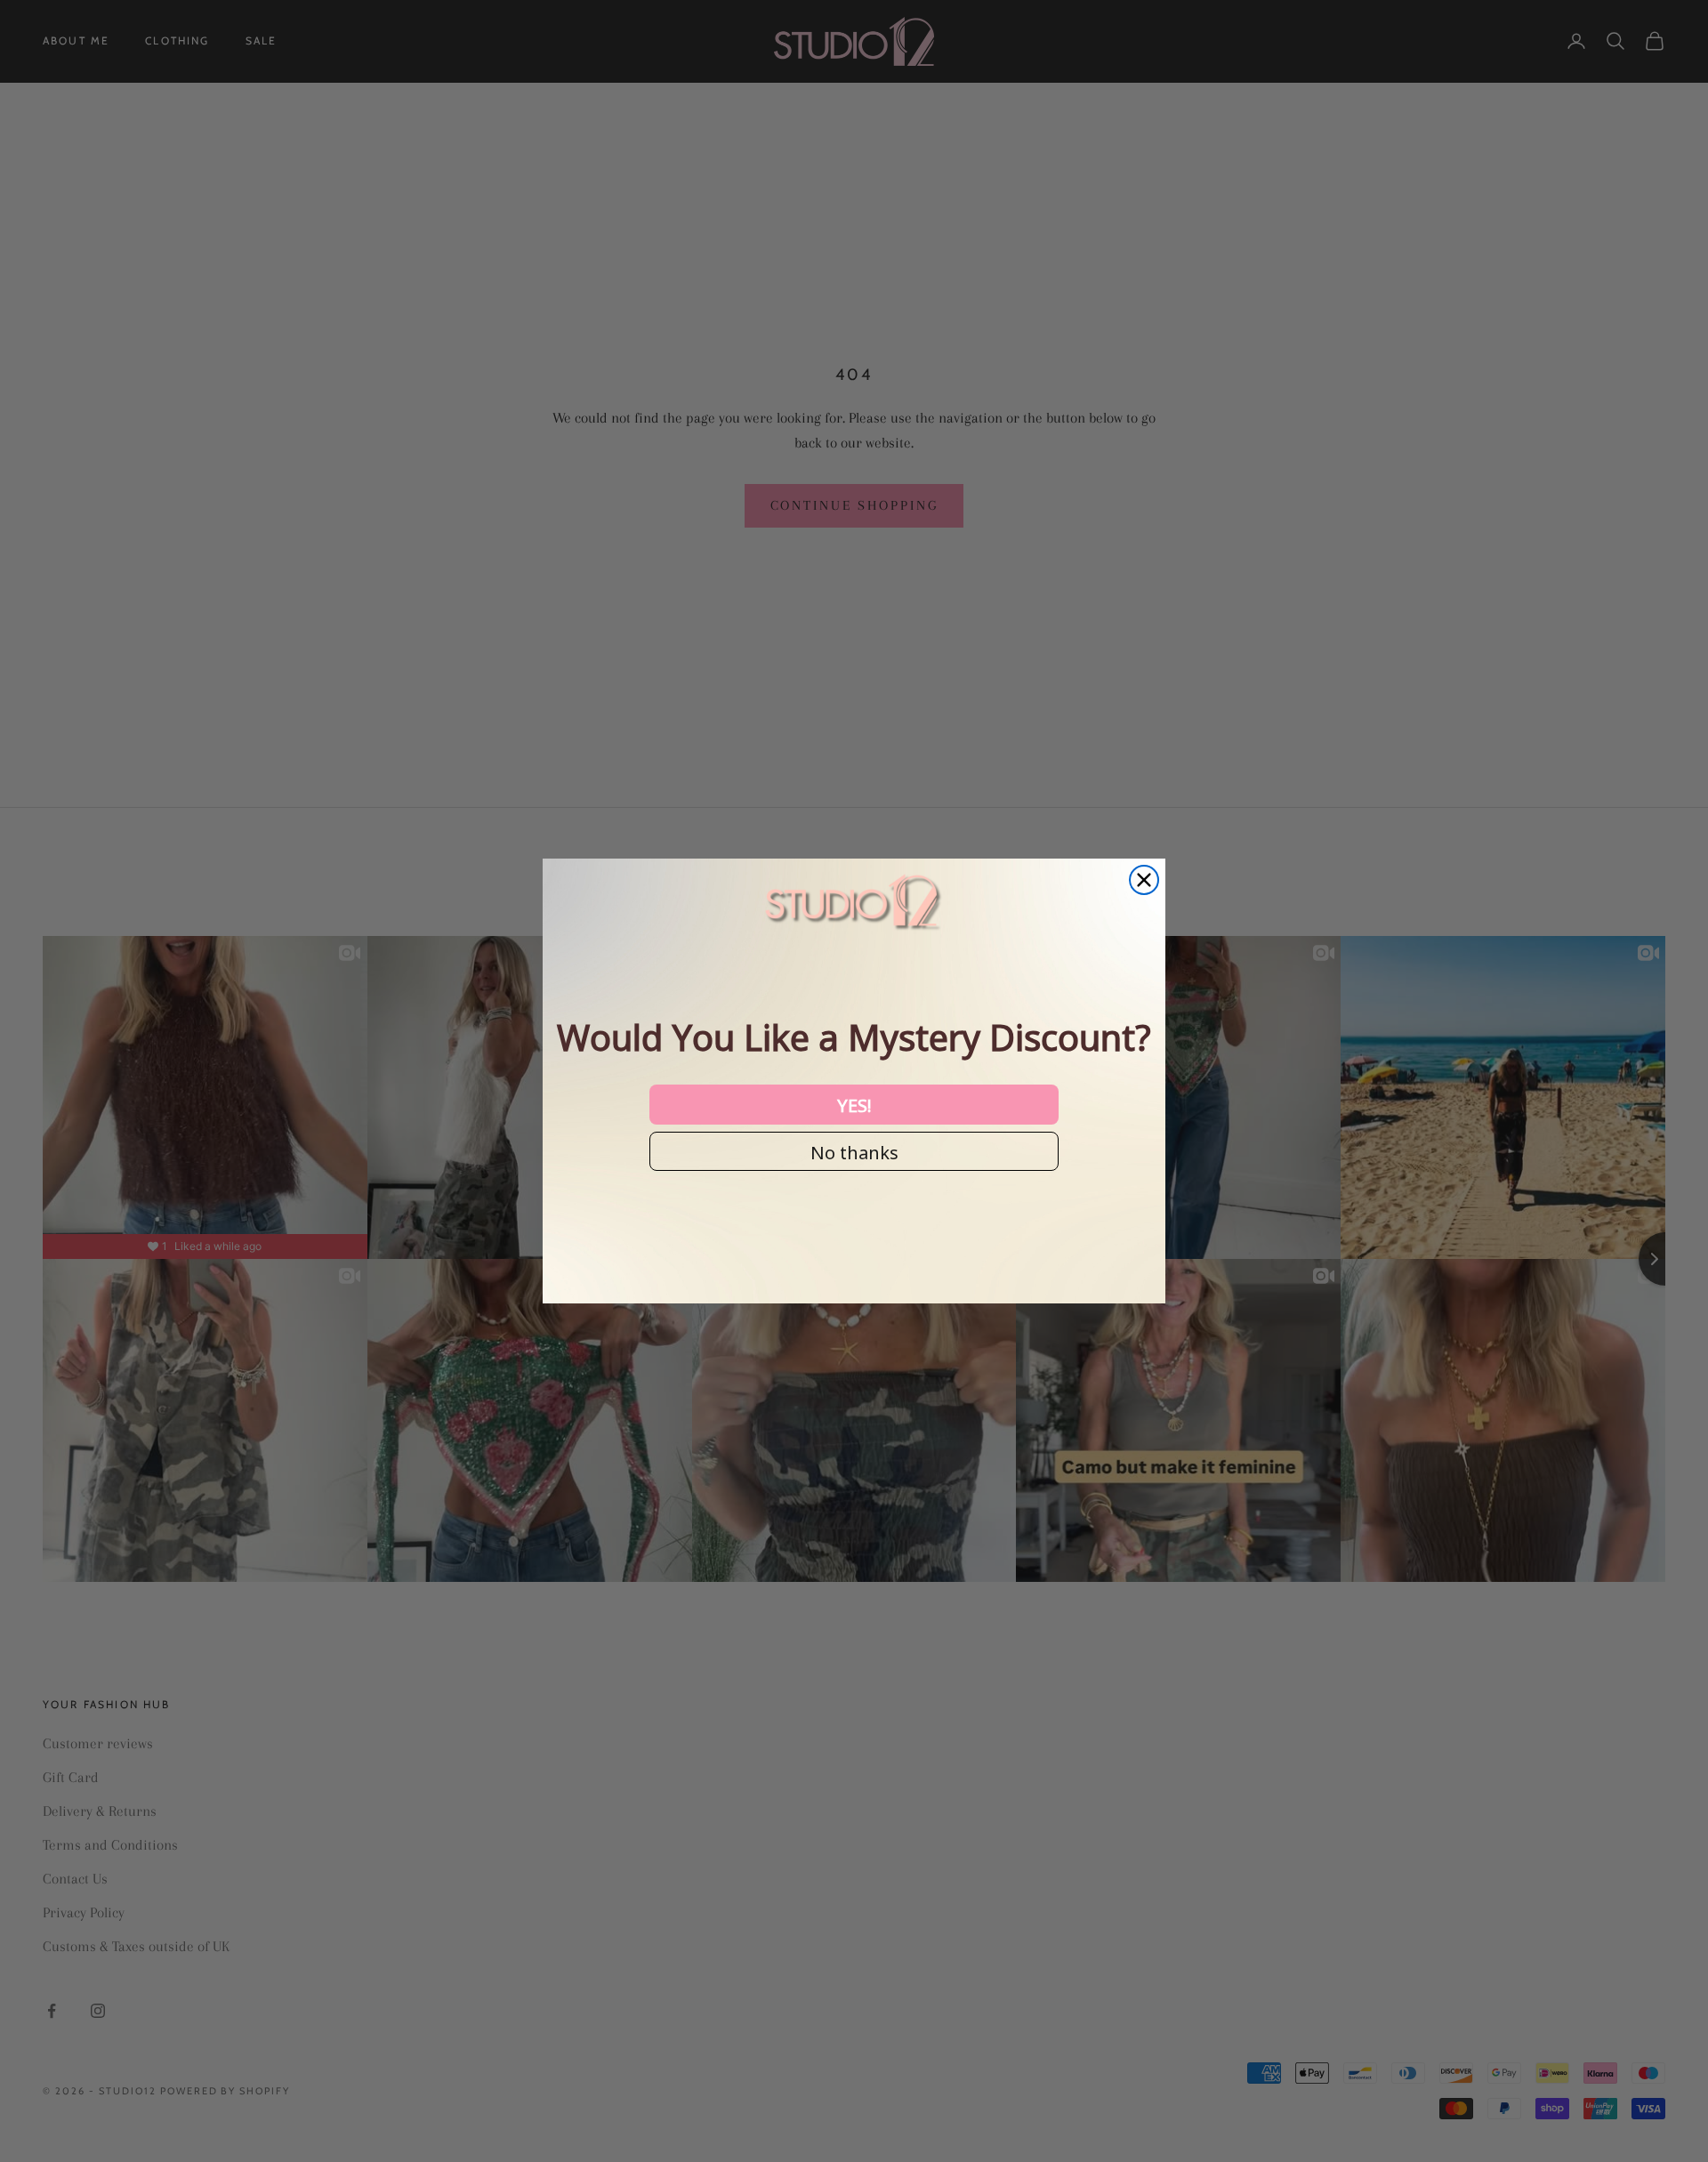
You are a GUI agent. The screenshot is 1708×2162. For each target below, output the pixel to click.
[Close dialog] (1144, 880)
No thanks (854, 1151)
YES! (854, 1104)
